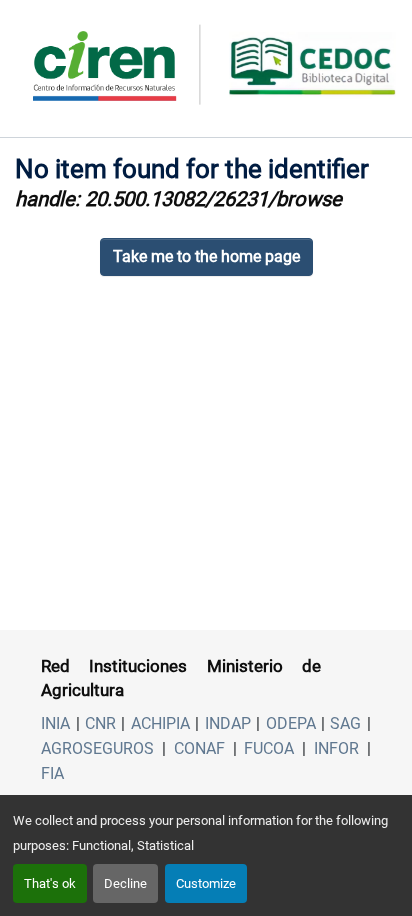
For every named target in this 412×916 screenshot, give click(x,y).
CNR (100, 723)
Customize (206, 883)
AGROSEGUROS (97, 748)
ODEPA (291, 723)
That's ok (50, 883)
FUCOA (269, 748)
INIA (55, 723)
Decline (125, 883)
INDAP (228, 723)
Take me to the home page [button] (206, 256)
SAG (345, 723)
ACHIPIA (160, 723)
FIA (52, 773)
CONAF (199, 748)
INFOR (336, 748)
